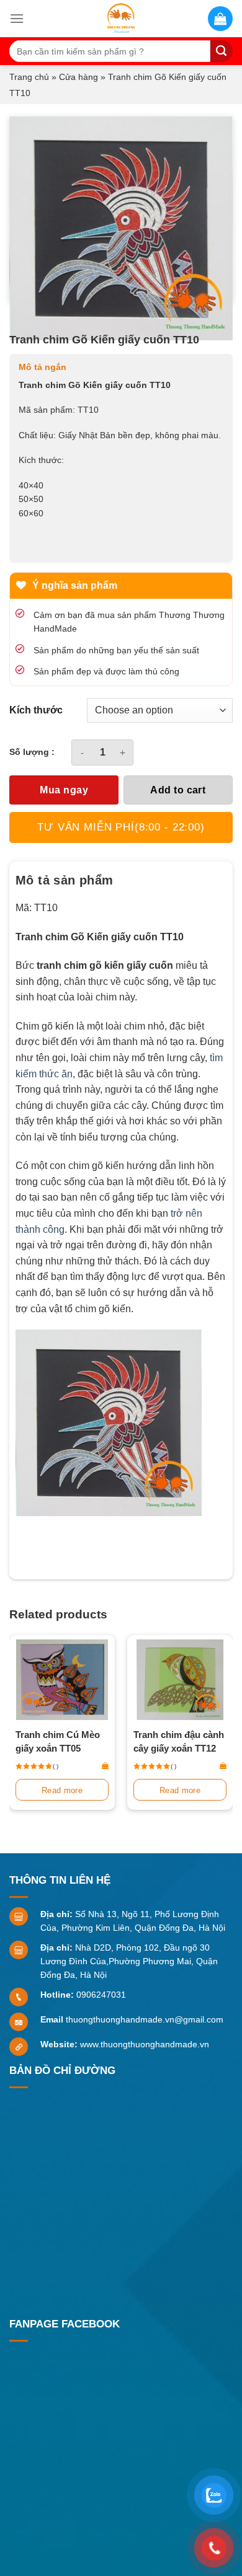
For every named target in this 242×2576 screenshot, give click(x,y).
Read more (62, 1790)
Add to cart (178, 790)
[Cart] (220, 19)
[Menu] (17, 18)
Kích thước (36, 710)
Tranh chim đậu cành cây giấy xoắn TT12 (179, 1741)
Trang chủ (29, 77)
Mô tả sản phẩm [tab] (65, 880)
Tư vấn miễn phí (121, 827)
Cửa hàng (78, 77)
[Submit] (222, 51)
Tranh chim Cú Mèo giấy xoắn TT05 (58, 1741)
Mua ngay (64, 790)
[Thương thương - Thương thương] (121, 19)
